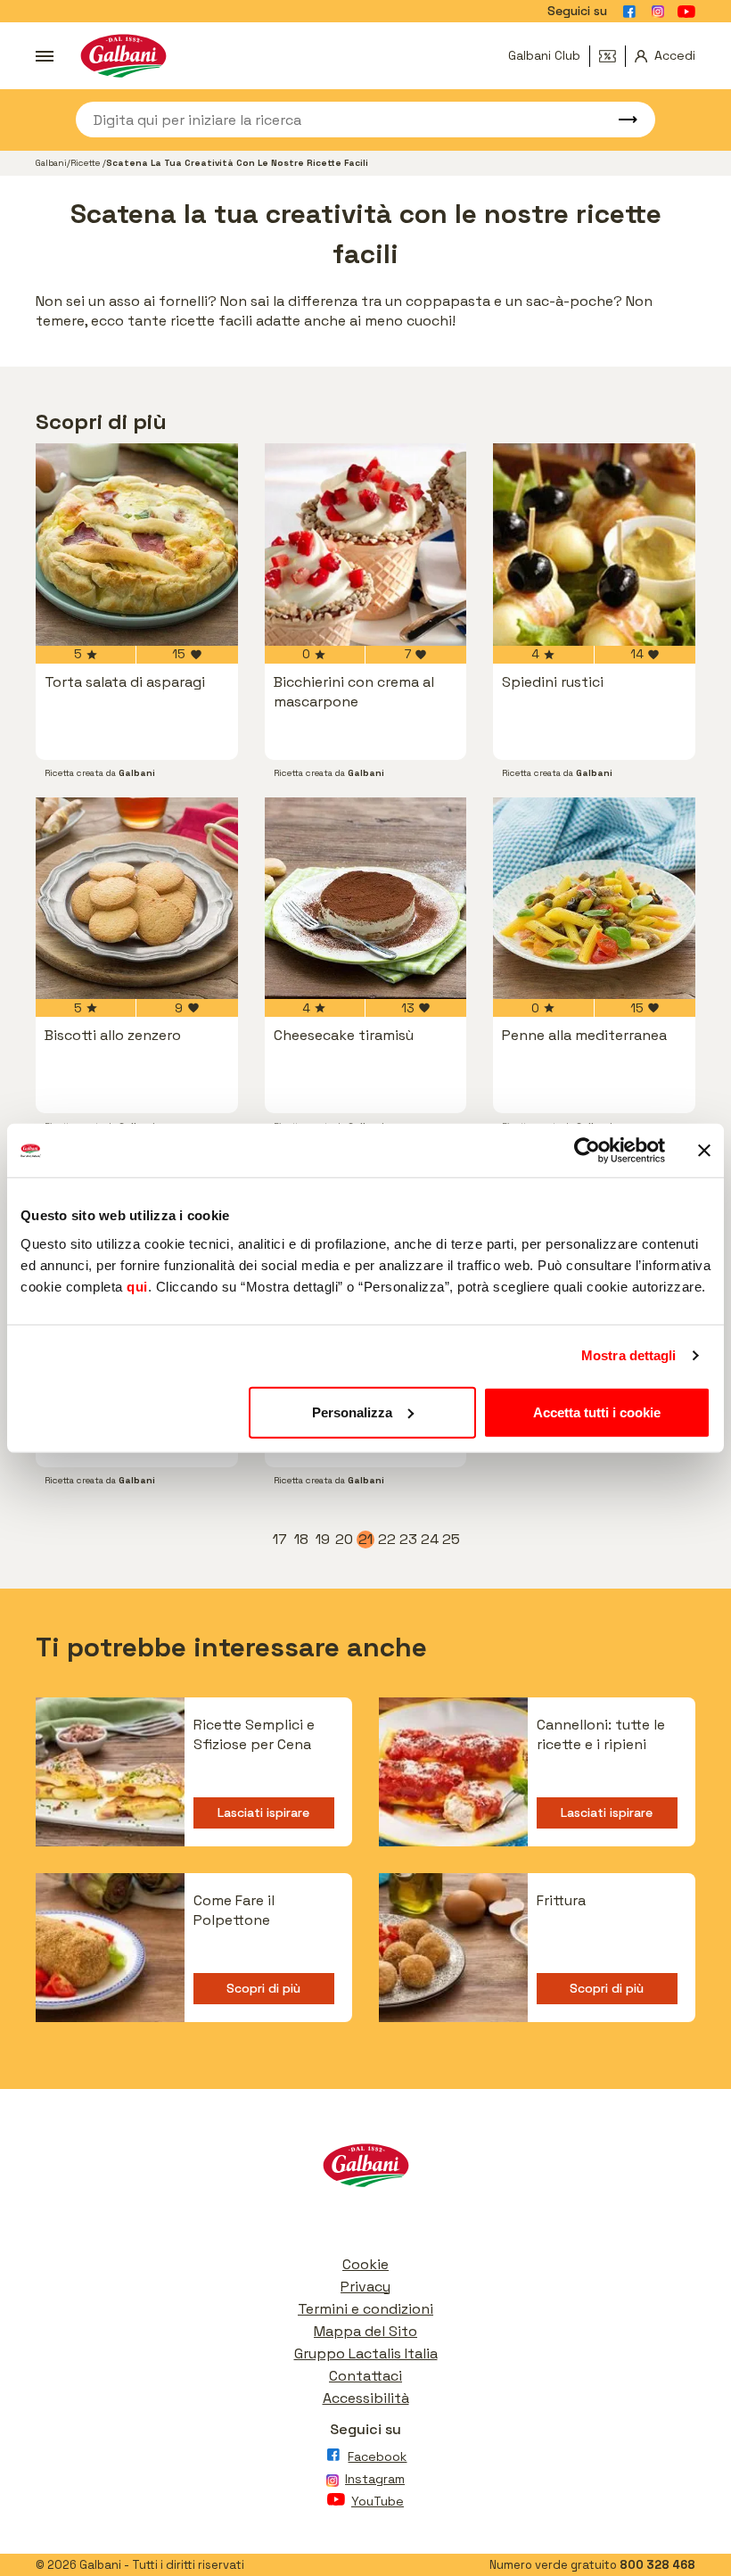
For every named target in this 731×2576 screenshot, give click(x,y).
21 (366, 1540)
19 (324, 1540)
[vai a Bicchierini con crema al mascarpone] (366, 545)
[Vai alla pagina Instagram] (658, 12)
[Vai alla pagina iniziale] (123, 56)
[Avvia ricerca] (620, 120)
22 (387, 1540)
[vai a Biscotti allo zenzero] (137, 899)
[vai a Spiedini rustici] (594, 545)
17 (281, 1540)
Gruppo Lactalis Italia (366, 2353)
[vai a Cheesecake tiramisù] (366, 899)
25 (451, 1540)
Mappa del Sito (365, 2331)
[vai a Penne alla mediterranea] (594, 899)
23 (408, 1540)
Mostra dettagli (629, 1355)
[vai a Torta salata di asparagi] (137, 545)
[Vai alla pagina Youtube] (686, 12)
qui (137, 1286)
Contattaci (365, 2376)
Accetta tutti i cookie (597, 1412)
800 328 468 (657, 2565)
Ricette (86, 163)
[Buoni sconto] (612, 56)
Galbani (51, 163)
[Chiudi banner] (704, 1151)
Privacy (365, 2287)
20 (344, 1540)
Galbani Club (544, 55)
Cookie (365, 2264)
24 (430, 1540)
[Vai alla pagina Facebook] (629, 12)
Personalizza (352, 1412)
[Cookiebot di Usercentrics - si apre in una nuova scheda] (587, 1151)
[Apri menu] (45, 56)
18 (302, 1540)
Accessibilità (366, 2398)
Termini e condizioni (365, 2309)
